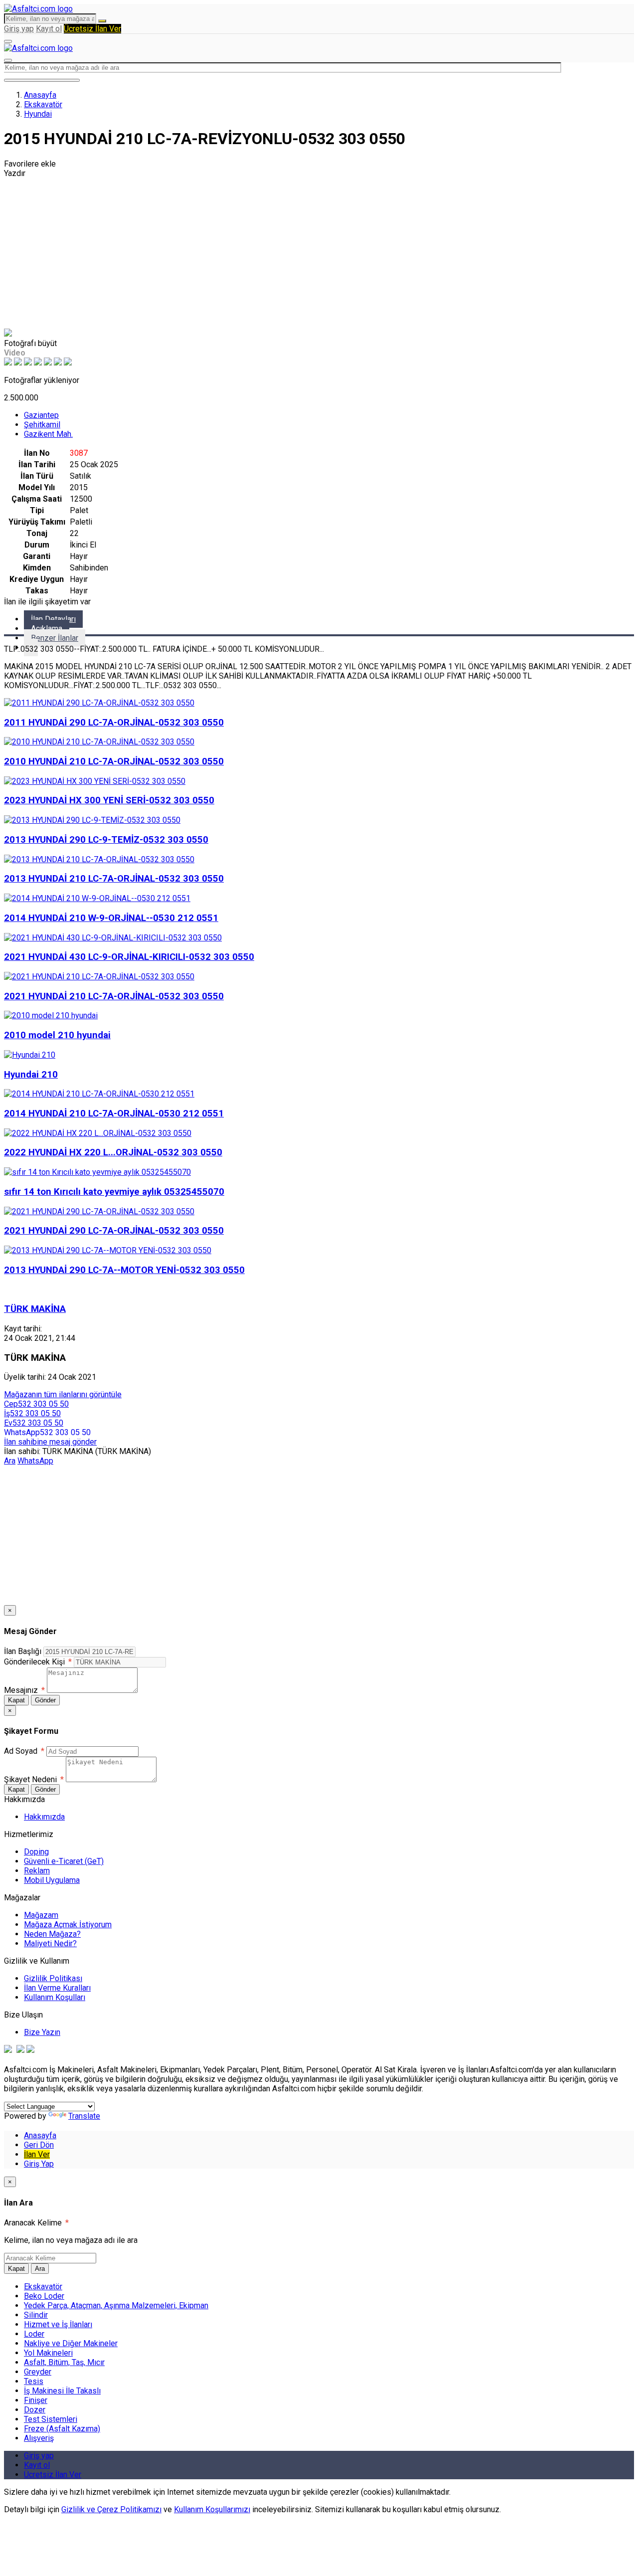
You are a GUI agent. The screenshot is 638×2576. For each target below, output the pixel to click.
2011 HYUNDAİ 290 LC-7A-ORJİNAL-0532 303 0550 (114, 723)
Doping (36, 1852)
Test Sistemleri (51, 2419)
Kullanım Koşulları (55, 1997)
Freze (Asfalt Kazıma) (62, 2429)
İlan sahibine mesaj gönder (50, 1442)
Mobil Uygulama (52, 1880)
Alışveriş (39, 2438)
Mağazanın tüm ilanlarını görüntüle (63, 1394)
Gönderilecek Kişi (38, 1662)
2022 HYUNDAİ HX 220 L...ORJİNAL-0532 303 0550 (113, 1152)
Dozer (35, 2410)
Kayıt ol (49, 29)
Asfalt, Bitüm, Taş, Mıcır (64, 2362)
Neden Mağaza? (52, 1934)
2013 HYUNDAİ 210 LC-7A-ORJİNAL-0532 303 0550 (114, 879)
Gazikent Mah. (48, 434)
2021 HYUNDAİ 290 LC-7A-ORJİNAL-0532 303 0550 (114, 1231)
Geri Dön (39, 2145)
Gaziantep (41, 415)
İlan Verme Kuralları (57, 1988)
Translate (84, 2116)
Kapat (16, 1700)
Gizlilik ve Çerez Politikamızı (111, 2509)
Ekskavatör (43, 104)
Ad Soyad (24, 1751)
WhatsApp (35, 1461)
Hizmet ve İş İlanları (58, 2324)
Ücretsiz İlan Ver (92, 29)
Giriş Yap (39, 2164)
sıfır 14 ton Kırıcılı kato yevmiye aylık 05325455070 (114, 1192)
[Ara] (102, 21)
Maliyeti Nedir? (50, 1943)
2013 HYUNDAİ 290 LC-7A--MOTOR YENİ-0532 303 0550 (124, 1270)
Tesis (34, 2381)
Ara (10, 1461)
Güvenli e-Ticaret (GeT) (64, 1861)
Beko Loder (44, 2296)
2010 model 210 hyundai (57, 1035)
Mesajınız (24, 1690)
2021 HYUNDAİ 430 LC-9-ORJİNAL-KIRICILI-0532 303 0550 (129, 957)
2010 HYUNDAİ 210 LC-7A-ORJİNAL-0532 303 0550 (114, 761)
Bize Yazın (42, 2032)
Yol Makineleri (48, 2353)
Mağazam (41, 1915)
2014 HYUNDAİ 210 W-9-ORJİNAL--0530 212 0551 (111, 918)
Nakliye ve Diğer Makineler (71, 2343)
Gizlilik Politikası (53, 1978)
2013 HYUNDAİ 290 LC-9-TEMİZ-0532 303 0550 (106, 840)
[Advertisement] (319, 253)
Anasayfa (40, 95)
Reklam (37, 1871)
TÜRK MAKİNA (35, 1309)
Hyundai (38, 114)
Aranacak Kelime (36, 2223)
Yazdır (15, 173)
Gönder (45, 1700)
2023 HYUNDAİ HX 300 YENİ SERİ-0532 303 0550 (109, 800)
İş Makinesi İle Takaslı (62, 2391)
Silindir (36, 2315)
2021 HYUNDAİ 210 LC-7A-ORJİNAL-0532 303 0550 (114, 996)
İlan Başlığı (23, 1651)
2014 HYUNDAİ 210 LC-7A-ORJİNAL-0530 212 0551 (114, 1113)
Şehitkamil (42, 425)
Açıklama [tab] (47, 629)
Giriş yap (19, 29)
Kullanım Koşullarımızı (212, 2509)
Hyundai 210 (31, 1075)
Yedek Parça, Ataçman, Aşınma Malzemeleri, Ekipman (116, 2305)
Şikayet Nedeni (34, 1779)
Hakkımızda (44, 1817)
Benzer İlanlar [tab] (55, 638)
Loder (34, 2334)
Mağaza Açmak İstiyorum (68, 1925)
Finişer (36, 2400)
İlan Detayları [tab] (53, 619)
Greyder (38, 2372)
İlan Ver (37, 2154)
